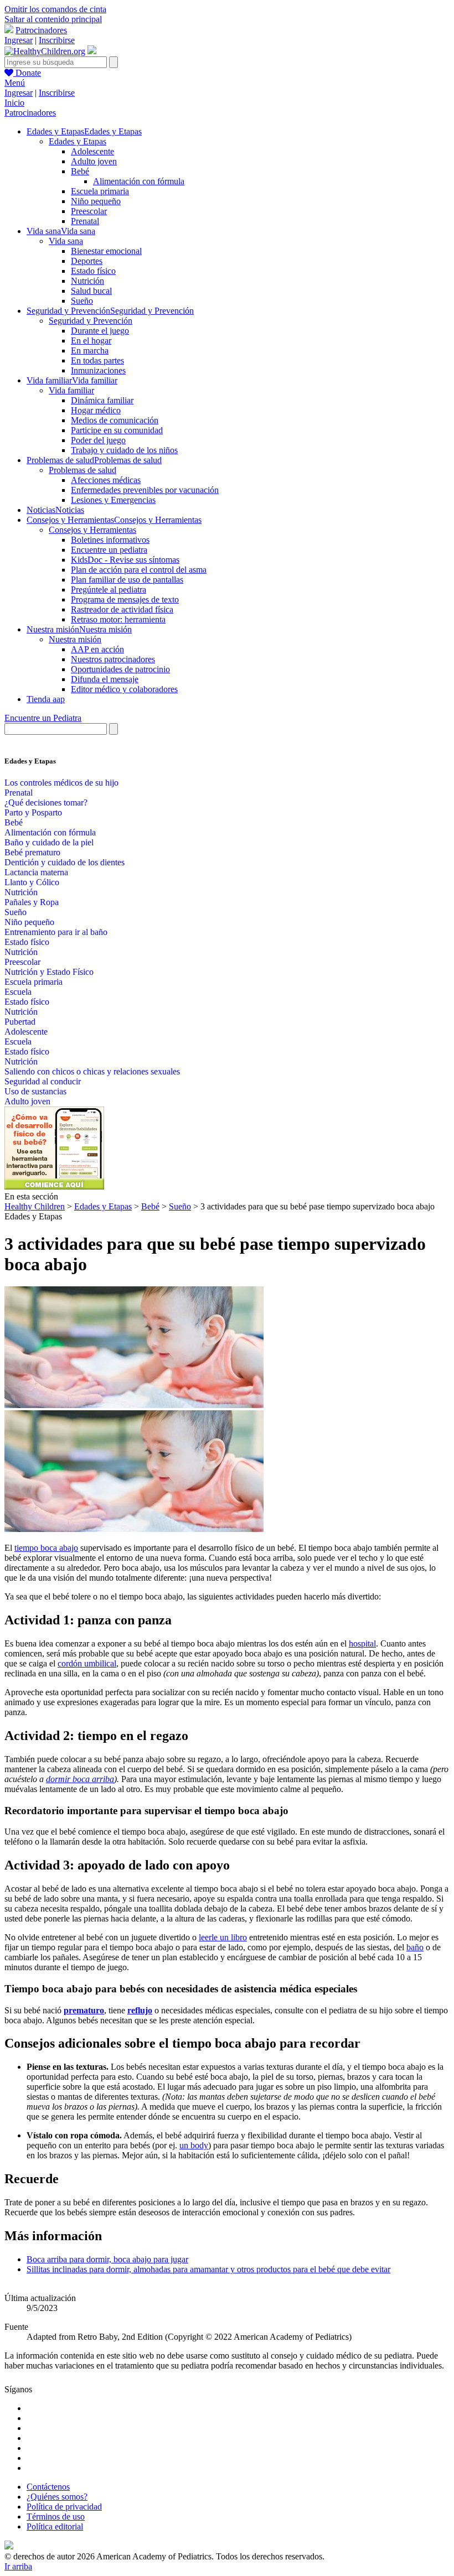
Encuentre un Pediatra (43, 718)
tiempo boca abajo (46, 1548)
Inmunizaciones (98, 370)
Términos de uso (56, 2517)
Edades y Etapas (78, 141)
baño (415, 1947)
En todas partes (97, 360)
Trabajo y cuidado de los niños (124, 450)
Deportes (87, 261)
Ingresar (19, 40)
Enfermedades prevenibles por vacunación (145, 490)
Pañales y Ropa (32, 902)
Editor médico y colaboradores (124, 689)
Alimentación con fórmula (139, 181)
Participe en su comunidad (117, 430)
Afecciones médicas (106, 480)
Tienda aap (46, 699)
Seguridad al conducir (43, 1081)
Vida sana (66, 241)
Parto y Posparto (33, 812)
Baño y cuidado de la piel (49, 842)
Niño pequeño (96, 201)
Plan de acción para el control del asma (139, 570)
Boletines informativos (110, 540)
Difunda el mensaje (105, 679)
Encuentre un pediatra (109, 550)
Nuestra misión (75, 639)
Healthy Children (35, 1206)
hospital (362, 1643)
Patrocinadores (41, 30)
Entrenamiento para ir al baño (56, 932)
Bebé (80, 171)
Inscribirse (57, 40)
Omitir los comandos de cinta (55, 9)
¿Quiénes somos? (57, 2497)
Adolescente (92, 151)
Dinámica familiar (102, 400)
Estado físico (93, 271)
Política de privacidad (64, 2507)
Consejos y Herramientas (92, 530)
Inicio (14, 103)
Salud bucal (91, 291)
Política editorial (55, 2526)
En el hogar (91, 341)
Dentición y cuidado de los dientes (65, 862)
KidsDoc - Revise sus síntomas (125, 560)
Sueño (82, 301)
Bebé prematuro (32, 852)
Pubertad (20, 1022)
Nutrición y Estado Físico (49, 972)
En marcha (90, 350)
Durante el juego (100, 331)
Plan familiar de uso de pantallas (127, 580)
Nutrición (87, 281)
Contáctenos (48, 2487)
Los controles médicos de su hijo (61, 783)
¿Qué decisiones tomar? (46, 803)
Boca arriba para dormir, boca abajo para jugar (107, 2259)
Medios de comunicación (115, 420)
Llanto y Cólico (32, 882)
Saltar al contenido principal (53, 19)
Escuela (18, 992)
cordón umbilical (87, 1663)
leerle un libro (223, 1937)
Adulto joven (94, 161)
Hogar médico (96, 410)
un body (194, 2145)
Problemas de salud (82, 470)
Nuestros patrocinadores (113, 659)
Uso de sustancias (35, 1091)
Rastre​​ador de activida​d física (122, 609)
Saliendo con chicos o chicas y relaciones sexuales (92, 1071)
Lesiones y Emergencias (113, 500)
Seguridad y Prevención (91, 321)
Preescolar (89, 211)
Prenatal (85, 221)
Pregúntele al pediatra (109, 590)
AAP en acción (97, 649)
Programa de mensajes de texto (125, 599)
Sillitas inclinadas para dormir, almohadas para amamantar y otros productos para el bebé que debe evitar (208, 2269)
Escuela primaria (100, 191)
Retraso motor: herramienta (118, 619)
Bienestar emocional (106, 251)
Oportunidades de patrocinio (120, 669)
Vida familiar (71, 390)
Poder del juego (98, 440)
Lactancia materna (36, 872)
